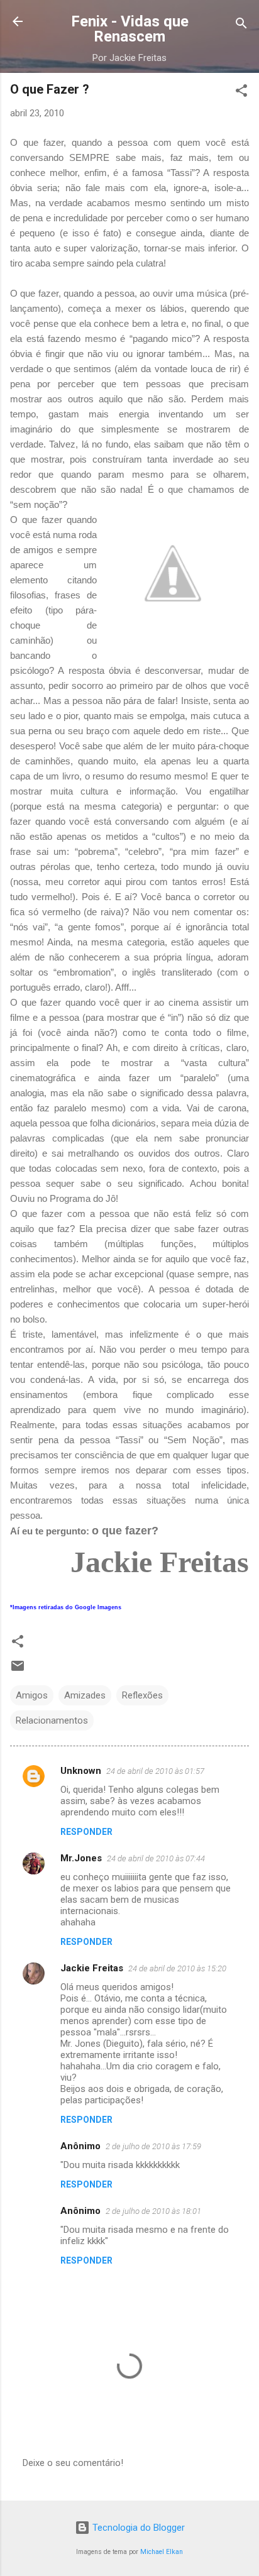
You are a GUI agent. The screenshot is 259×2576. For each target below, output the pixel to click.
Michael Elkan (162, 2552)
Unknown (81, 1771)
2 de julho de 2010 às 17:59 (153, 2146)
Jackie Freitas (92, 1968)
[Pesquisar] (241, 25)
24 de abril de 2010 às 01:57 (155, 1771)
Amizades (85, 1695)
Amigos (32, 1695)
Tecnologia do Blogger (137, 2528)
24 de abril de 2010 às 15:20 (177, 1968)
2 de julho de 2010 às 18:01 (153, 2211)
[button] (241, 93)
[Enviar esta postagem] (18, 1670)
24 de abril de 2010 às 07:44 (156, 1858)
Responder (86, 1832)
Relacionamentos (52, 1720)
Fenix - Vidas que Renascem (130, 29)
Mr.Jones (81, 1858)
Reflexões (142, 1695)
